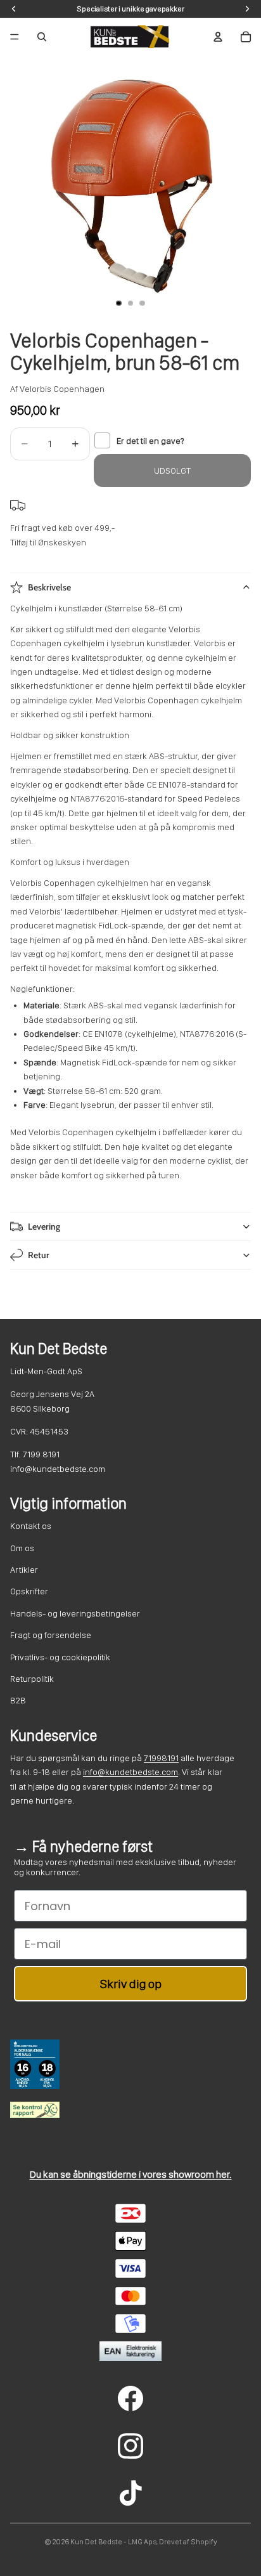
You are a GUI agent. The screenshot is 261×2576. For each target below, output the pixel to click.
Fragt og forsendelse (51, 1635)
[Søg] (42, 37)
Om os (22, 1548)
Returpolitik (32, 1679)
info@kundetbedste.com (130, 1772)
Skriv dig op (131, 1984)
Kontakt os (31, 1526)
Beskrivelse (49, 587)
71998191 (161, 1758)
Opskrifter (29, 1591)
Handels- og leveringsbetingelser (75, 1613)
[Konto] (218, 37)
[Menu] (15, 37)
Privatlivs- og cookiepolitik (60, 1657)
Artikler (24, 1570)
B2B (18, 1700)
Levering (44, 1226)
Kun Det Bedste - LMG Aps (113, 2542)
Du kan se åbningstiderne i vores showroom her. (131, 2174)
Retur (39, 1255)
